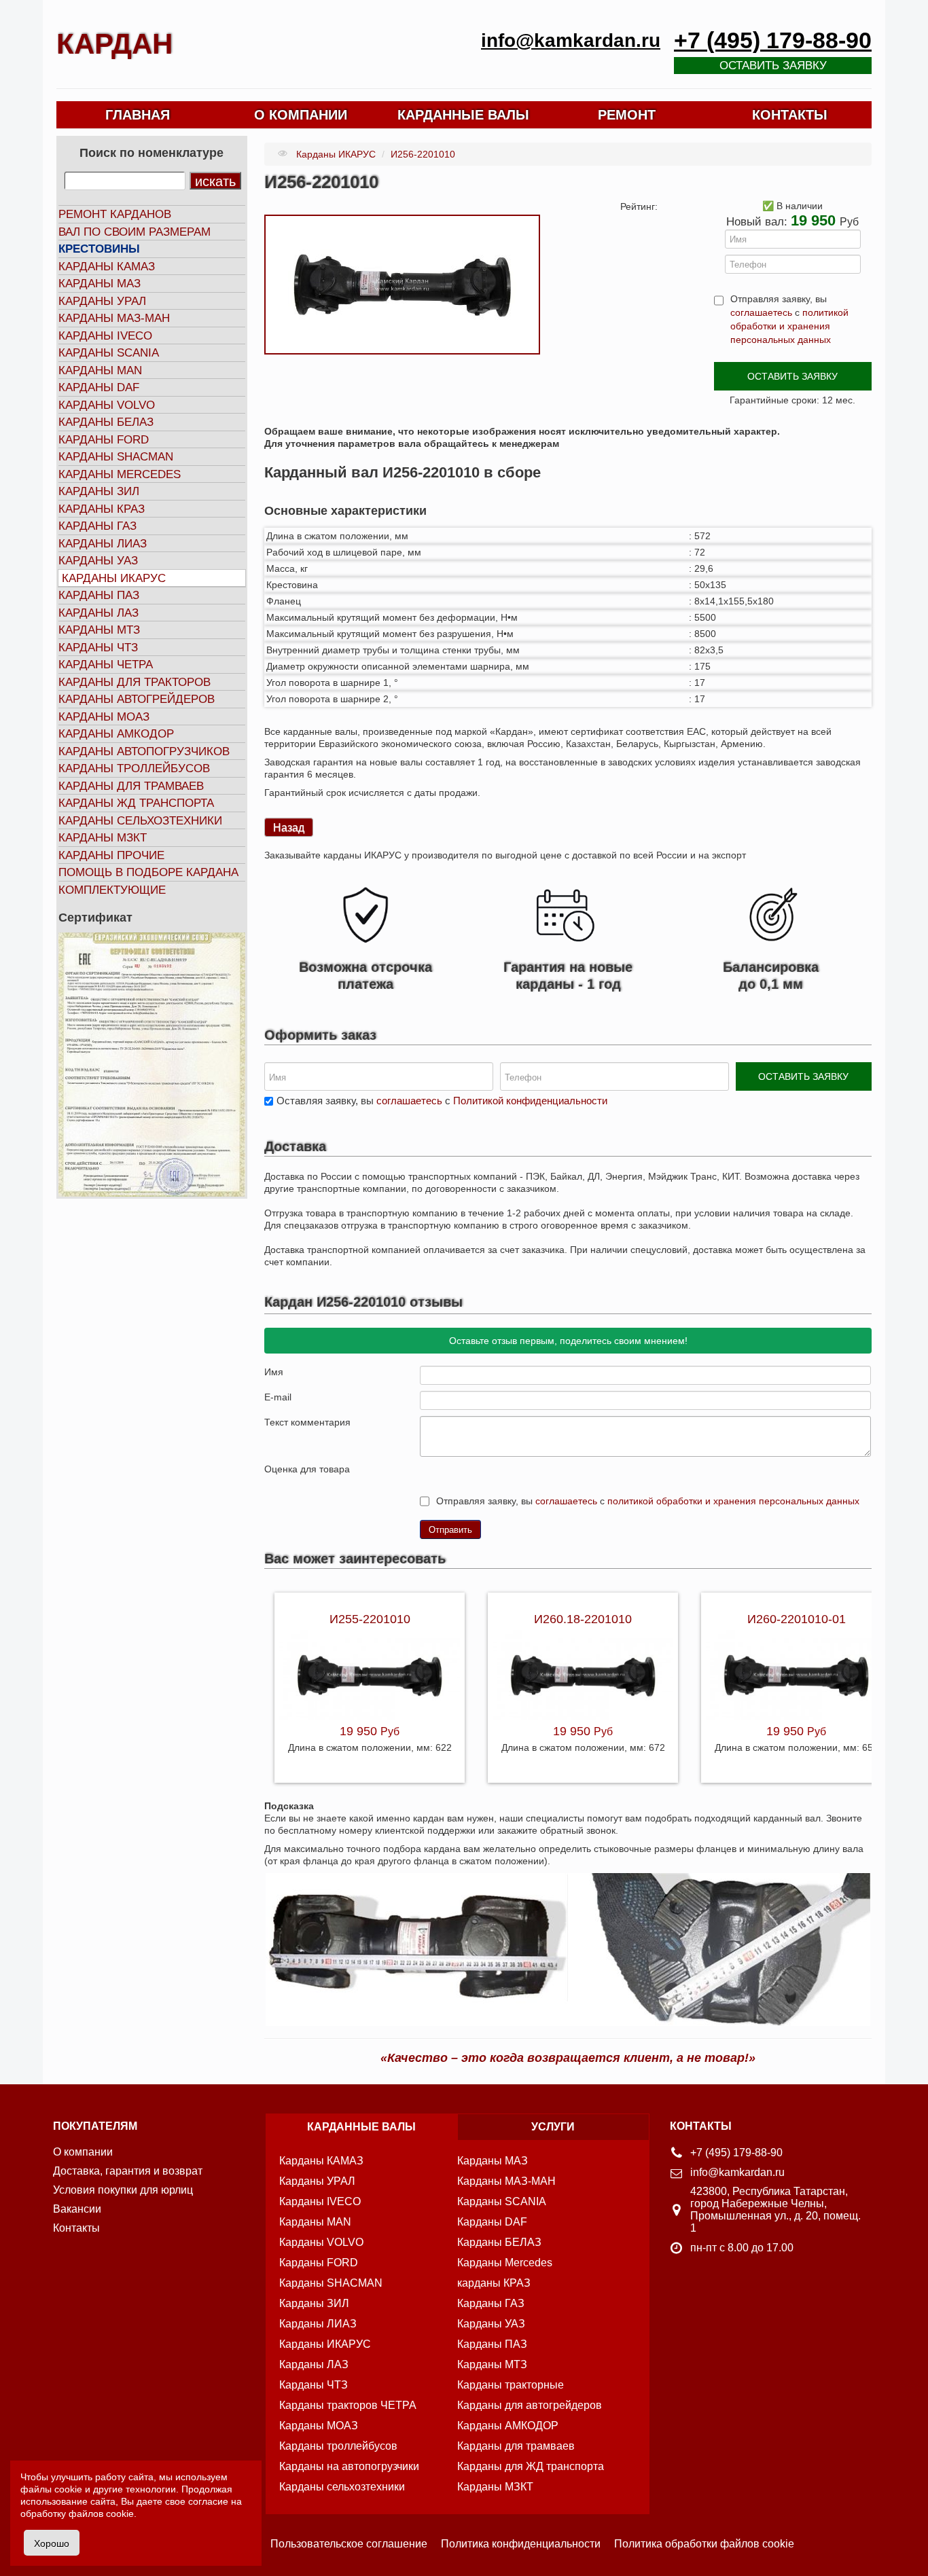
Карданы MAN (100, 370)
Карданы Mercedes (505, 2263)
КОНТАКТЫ (790, 115)
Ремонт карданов (115, 214)
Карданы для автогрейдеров (530, 2405)
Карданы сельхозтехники (140, 821)
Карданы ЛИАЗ (103, 544)
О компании (83, 2152)
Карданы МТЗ (99, 630)
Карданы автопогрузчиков (144, 751)
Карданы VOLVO (107, 405)
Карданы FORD (104, 440)
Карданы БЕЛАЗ (106, 422)
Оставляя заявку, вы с (442, 1101)
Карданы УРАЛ (102, 301)
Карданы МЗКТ (103, 838)
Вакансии (77, 2209)
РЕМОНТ (627, 115)
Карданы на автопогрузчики (349, 2466)
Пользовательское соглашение (349, 2544)
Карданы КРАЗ (102, 509)
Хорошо (52, 2543)
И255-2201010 (370, 1619)
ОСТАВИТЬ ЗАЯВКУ (792, 376)
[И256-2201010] (402, 284)
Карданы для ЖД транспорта (531, 2466)
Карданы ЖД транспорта (136, 803)
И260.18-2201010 (583, 1619)
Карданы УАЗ (98, 561)
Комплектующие (112, 890)
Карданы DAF (99, 387)
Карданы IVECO (105, 336)
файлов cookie (101, 2514)
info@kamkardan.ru (571, 40)
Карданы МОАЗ (104, 717)
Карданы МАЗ (100, 284)
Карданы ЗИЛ (99, 491)
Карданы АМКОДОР (116, 734)
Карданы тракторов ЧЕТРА (348, 2405)
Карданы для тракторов (135, 682)
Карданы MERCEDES (120, 474)
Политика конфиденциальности (521, 2544)
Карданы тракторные (511, 2385)
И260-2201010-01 (797, 1619)
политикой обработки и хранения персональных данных (789, 326)
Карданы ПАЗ (99, 595)
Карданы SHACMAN (116, 457)
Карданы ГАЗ (97, 526)
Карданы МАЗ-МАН (114, 318)
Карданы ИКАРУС (114, 578)
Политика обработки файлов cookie (704, 2544)
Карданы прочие (111, 855)
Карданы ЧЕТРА (106, 665)
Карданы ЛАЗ (99, 613)
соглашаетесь (761, 312)
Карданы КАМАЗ (107, 267)
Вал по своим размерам (135, 232)
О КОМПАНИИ (301, 115)
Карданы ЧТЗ (98, 648)
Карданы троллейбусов (134, 768)
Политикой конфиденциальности (530, 1101)
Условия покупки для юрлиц (123, 2190)
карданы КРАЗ (494, 2283)
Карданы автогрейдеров (137, 699)
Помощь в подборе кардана (148, 872)
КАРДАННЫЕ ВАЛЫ (463, 115)
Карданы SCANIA (109, 353)
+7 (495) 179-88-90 (773, 40)
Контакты (76, 2228)
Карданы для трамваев (131, 786)
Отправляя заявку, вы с (789, 319)
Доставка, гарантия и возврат (128, 2171)
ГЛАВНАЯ (138, 115)
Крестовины (99, 249)
